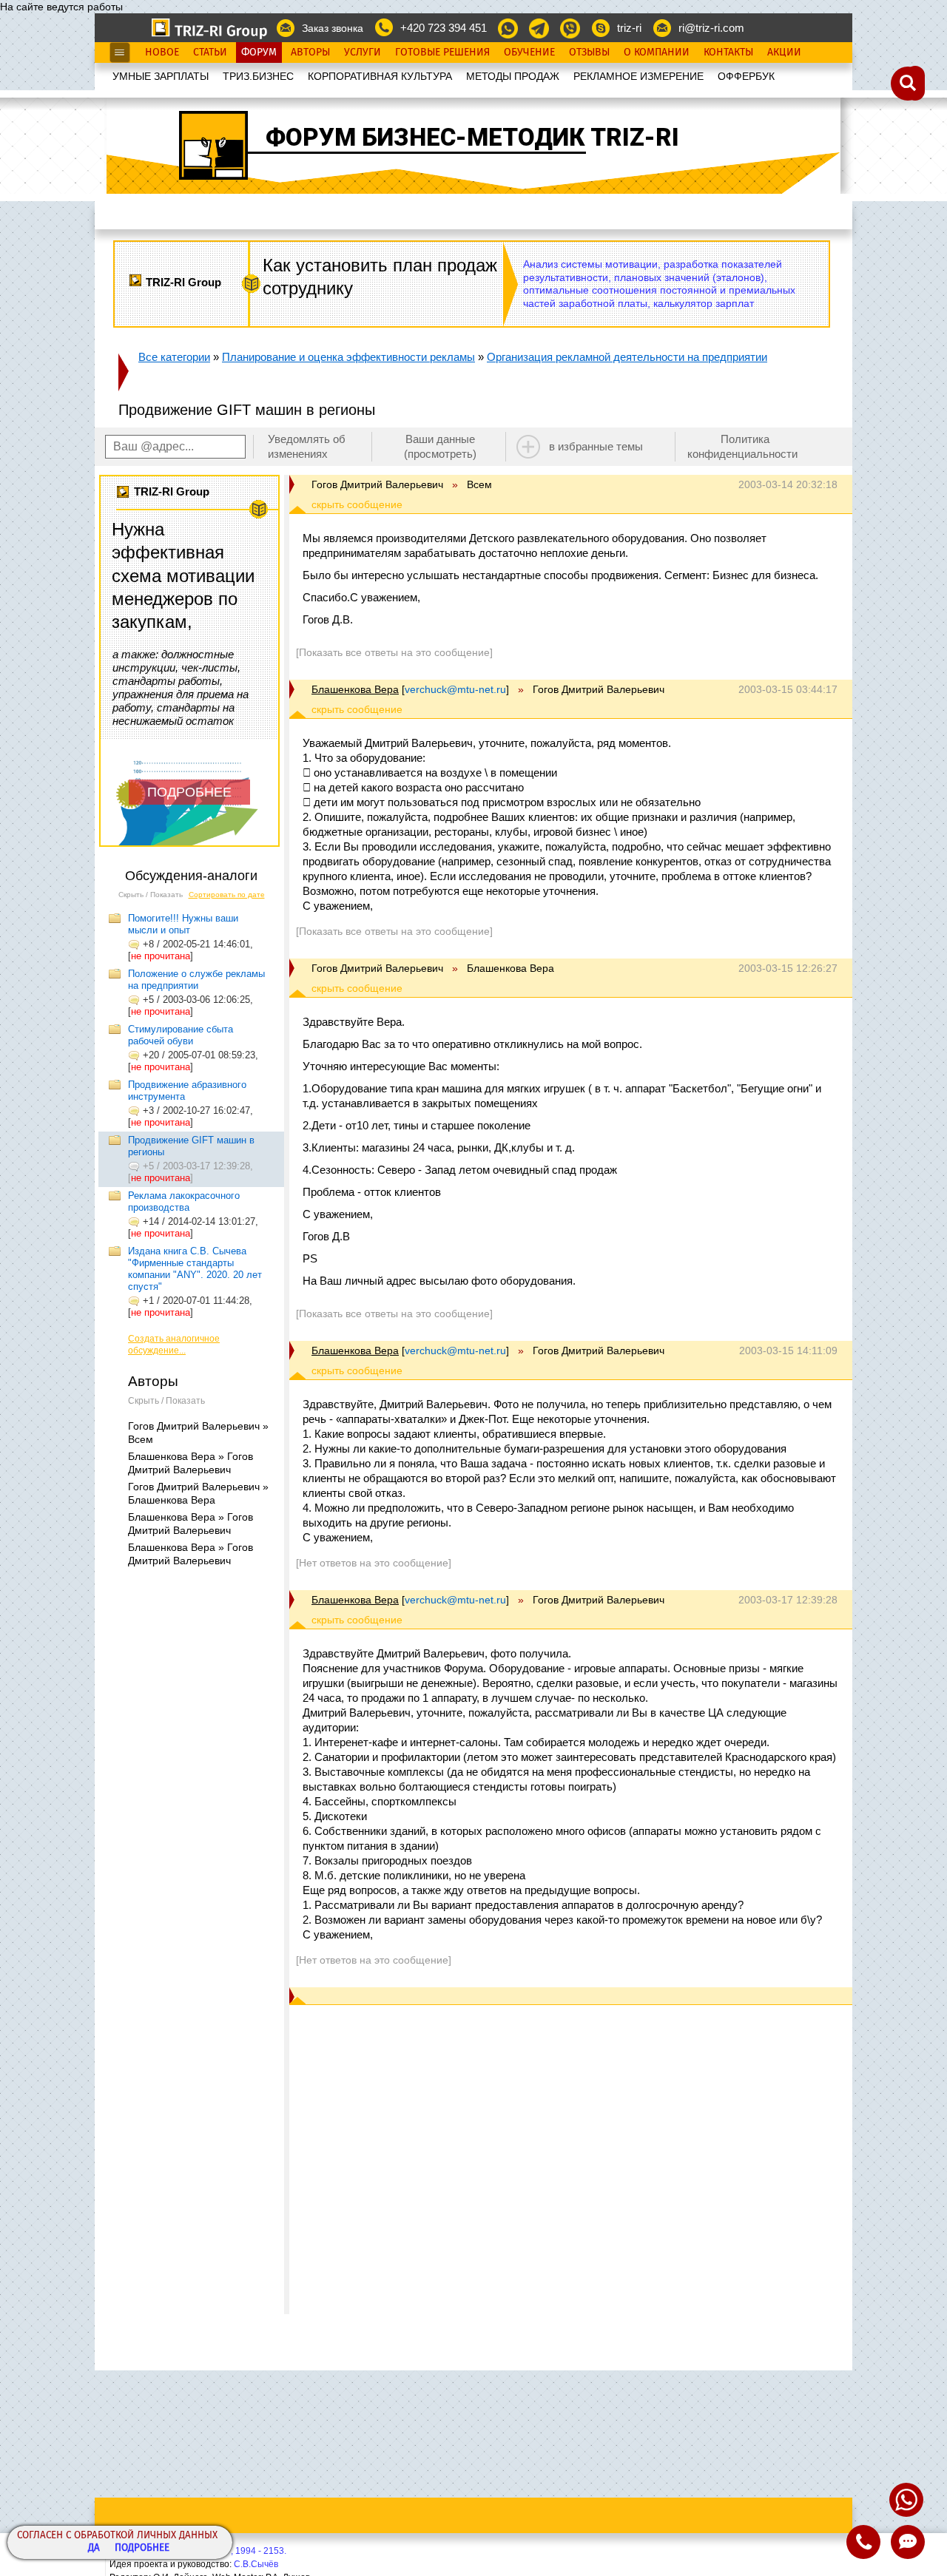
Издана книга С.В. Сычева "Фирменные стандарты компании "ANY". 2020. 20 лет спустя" (195, 1269)
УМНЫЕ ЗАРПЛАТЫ (161, 76)
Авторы (310, 53)
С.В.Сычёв (256, 2564)
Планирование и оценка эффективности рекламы (348, 357)
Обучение (529, 53)
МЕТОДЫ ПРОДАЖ (513, 76)
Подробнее (142, 2548)
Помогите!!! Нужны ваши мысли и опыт (183, 924)
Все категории (174, 357)
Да (94, 2548)
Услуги (363, 53)
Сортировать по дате (227, 895)
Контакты (728, 53)
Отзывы (589, 53)
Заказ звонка (333, 28)
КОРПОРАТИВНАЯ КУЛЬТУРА (380, 76)
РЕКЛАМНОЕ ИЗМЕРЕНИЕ (638, 76)
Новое (162, 53)
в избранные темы (596, 446)
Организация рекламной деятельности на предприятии (627, 357)
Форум (259, 53)
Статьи (210, 53)
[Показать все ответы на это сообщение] (394, 652)
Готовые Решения (442, 53)
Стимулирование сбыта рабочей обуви (181, 1035)
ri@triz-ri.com (711, 28)
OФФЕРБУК (746, 76)
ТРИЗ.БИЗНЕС (258, 76)
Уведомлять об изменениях (307, 446)
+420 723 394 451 (444, 28)
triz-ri (629, 28)
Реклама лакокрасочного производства (184, 1201)
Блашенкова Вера (355, 689)
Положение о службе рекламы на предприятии (196, 980)
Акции (784, 53)
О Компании (657, 53)
